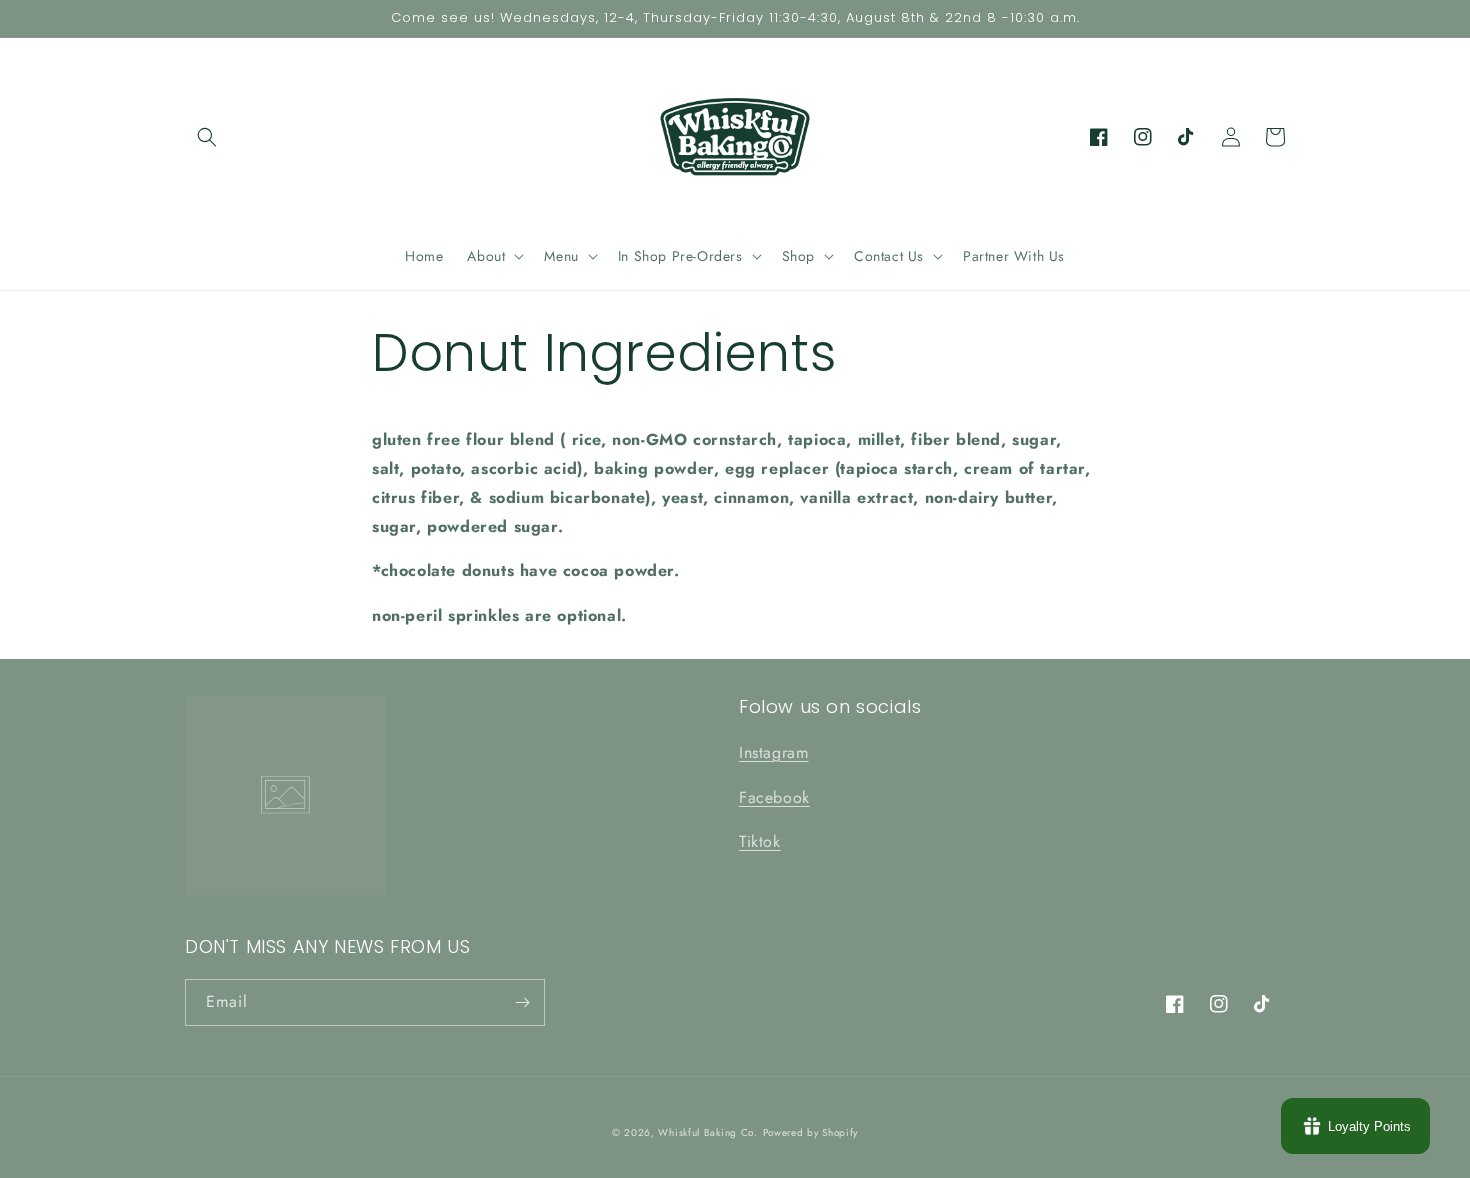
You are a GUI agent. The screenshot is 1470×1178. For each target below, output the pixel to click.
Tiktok (760, 841)
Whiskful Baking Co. (707, 1132)
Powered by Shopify (811, 1132)
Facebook (774, 797)
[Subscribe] (522, 1002)
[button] (207, 137)
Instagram (773, 752)
